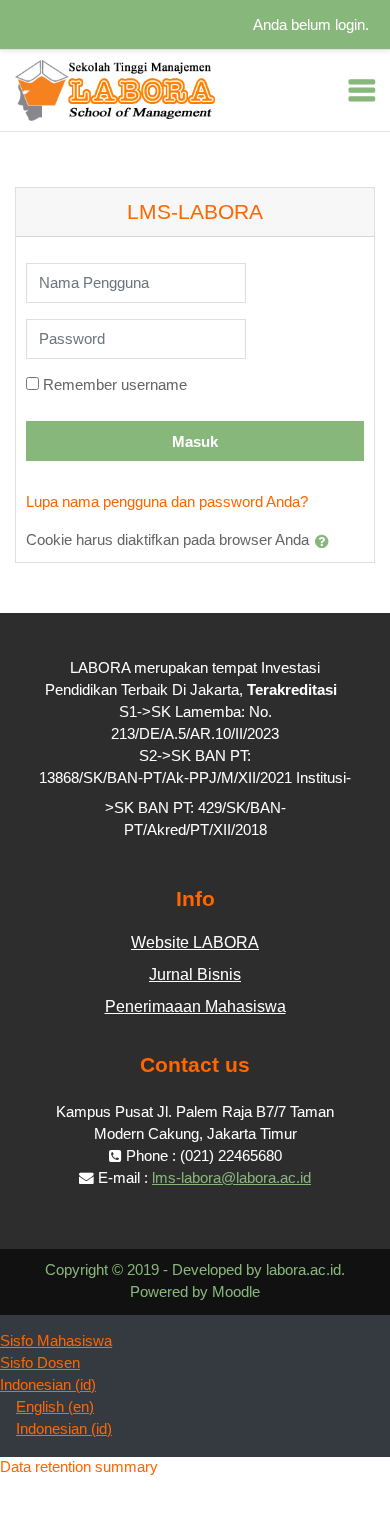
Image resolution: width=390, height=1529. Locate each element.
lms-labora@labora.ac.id (231, 1178)
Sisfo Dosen (40, 1363)
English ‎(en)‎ (55, 1407)
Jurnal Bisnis (195, 974)
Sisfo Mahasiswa (56, 1341)
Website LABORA (195, 942)
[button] (326, 541)
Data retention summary (79, 1467)
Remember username (115, 385)
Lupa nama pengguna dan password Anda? (167, 502)
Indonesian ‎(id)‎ (48, 1385)
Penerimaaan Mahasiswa (195, 1006)
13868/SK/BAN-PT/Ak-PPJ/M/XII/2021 (167, 778)
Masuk (195, 442)
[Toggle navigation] (362, 90)
